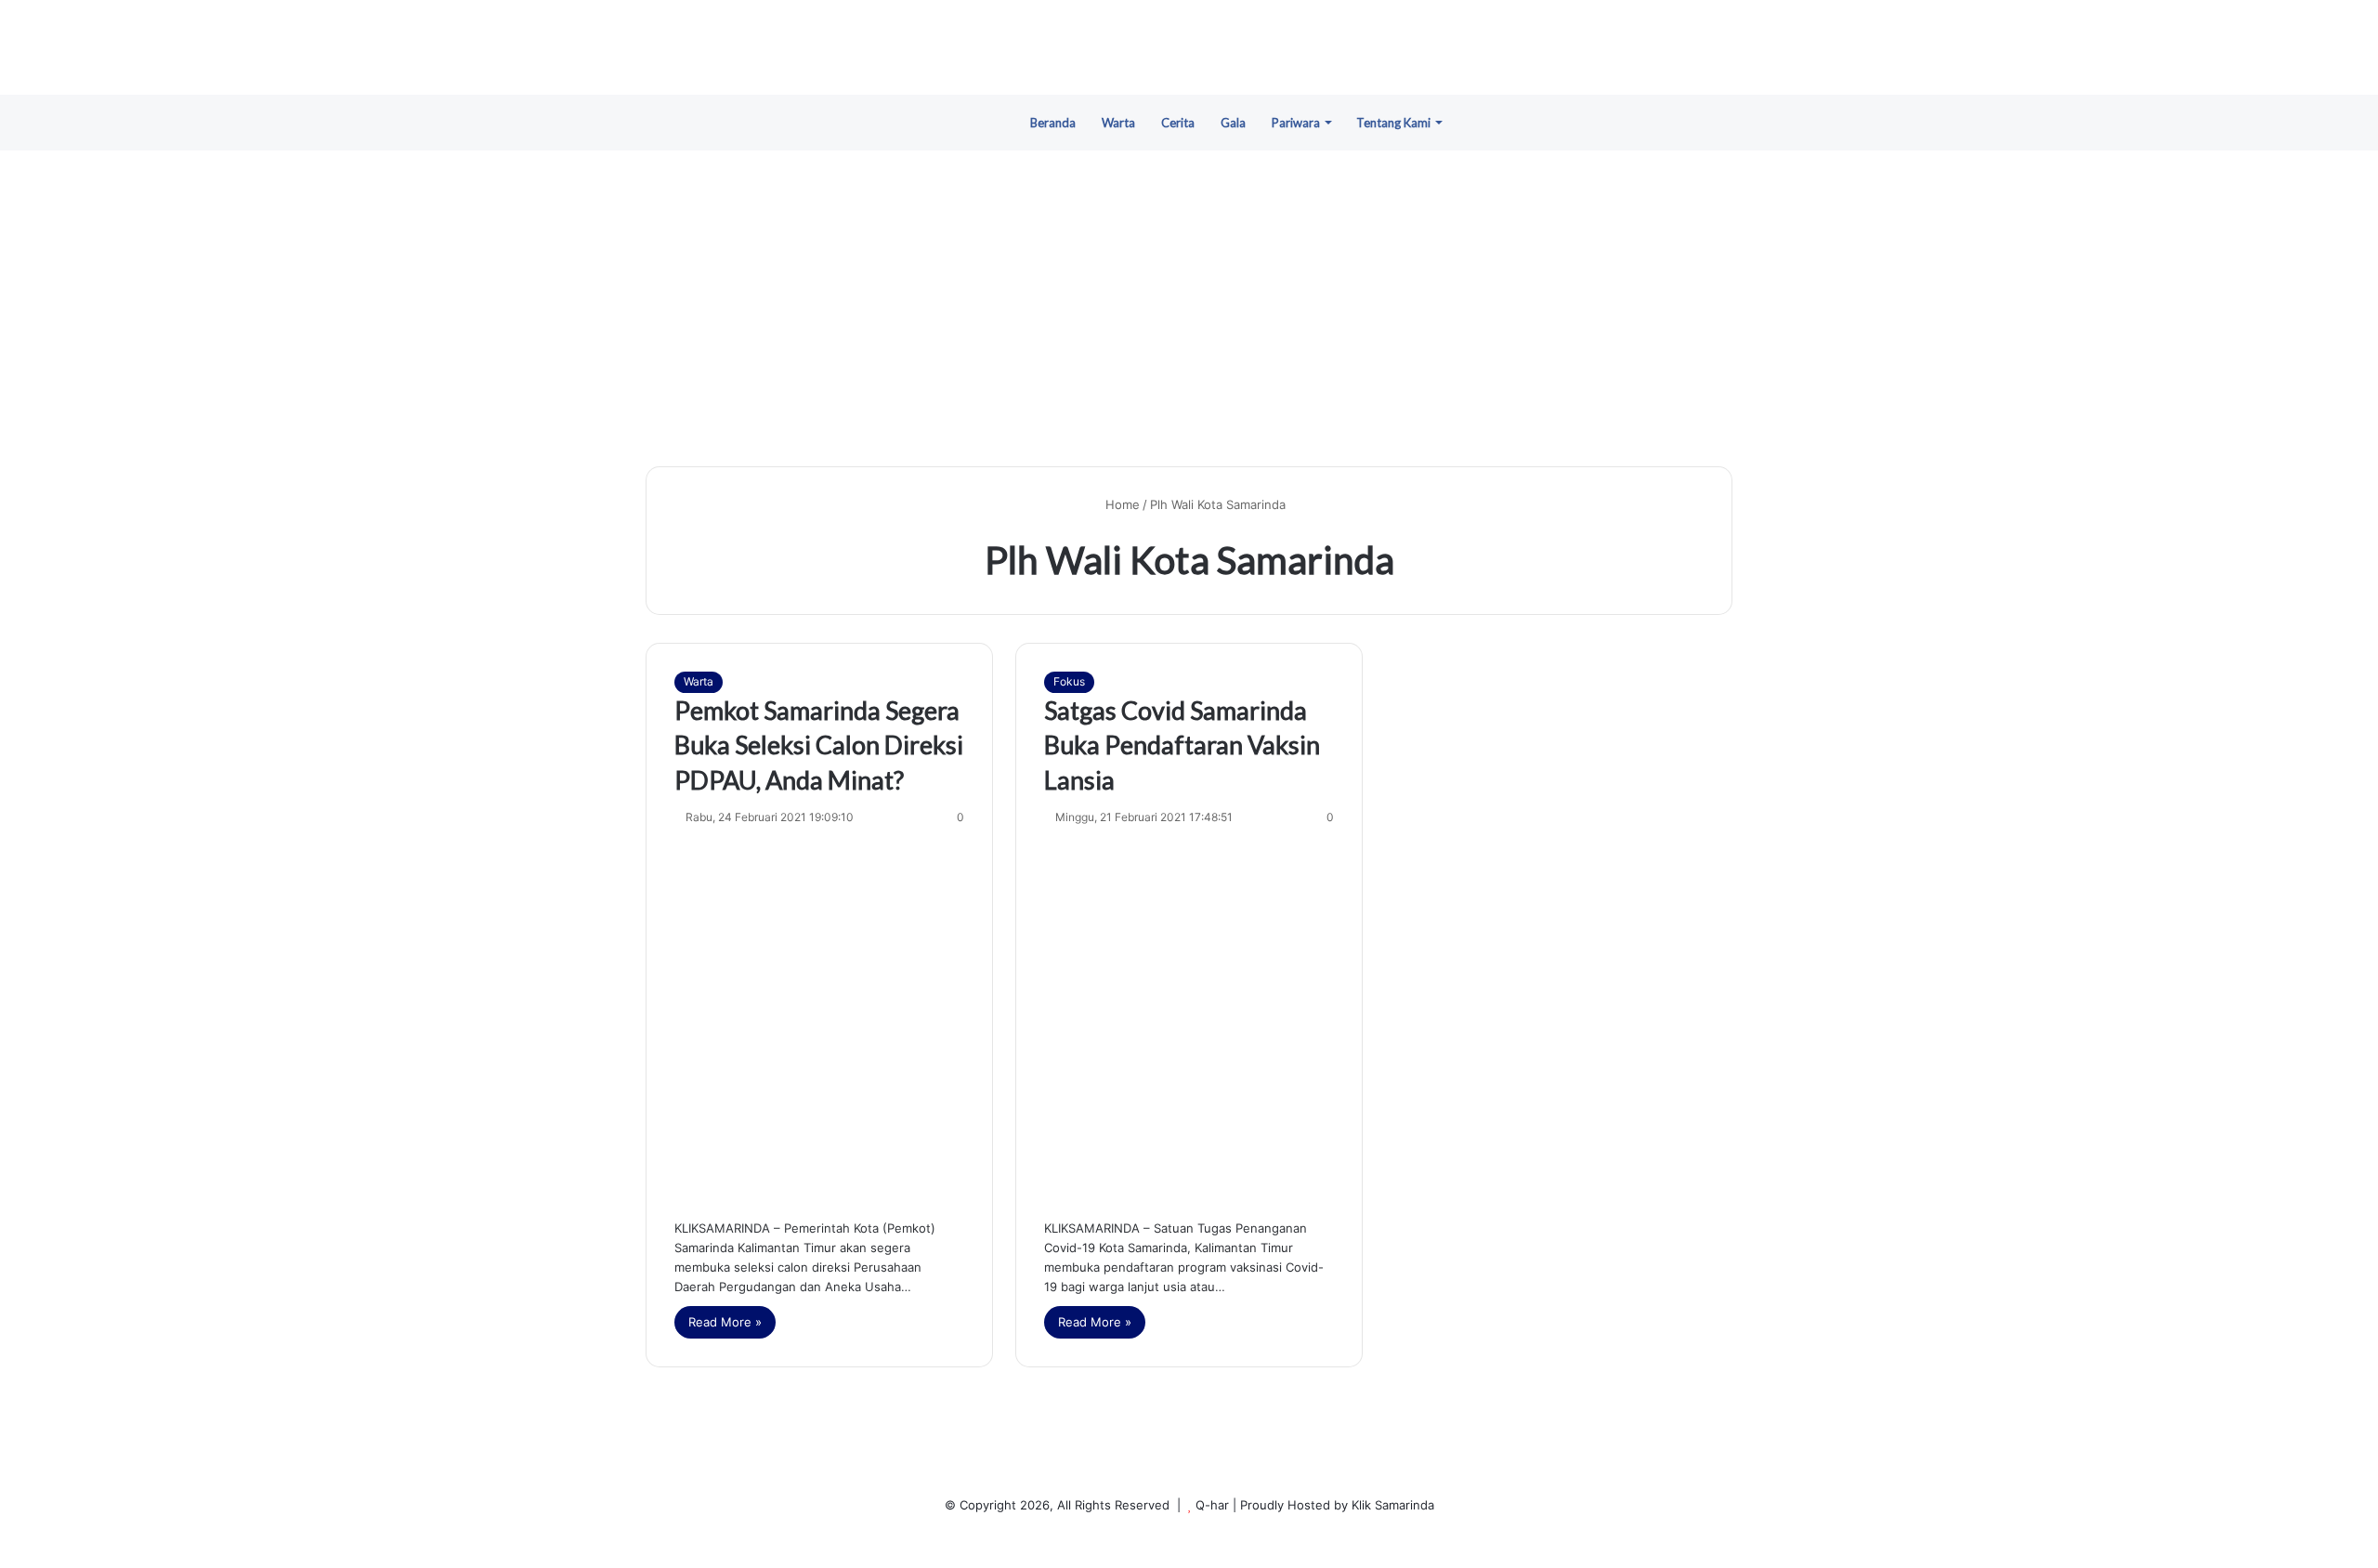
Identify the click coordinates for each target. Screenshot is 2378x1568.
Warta (1118, 123)
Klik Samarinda (1393, 1505)
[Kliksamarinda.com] (1189, 47)
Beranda (1053, 123)
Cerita (1178, 123)
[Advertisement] (1189, 308)
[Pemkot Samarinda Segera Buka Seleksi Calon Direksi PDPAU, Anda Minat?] (819, 1018)
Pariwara (1296, 123)
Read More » (725, 1322)
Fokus (1069, 681)
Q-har (1212, 1505)
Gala (1233, 123)
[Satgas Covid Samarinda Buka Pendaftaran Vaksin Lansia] (1189, 1018)
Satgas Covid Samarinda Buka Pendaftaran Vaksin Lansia (1182, 745)
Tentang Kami (1393, 123)
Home (1121, 504)
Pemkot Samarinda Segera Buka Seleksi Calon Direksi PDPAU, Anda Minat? (819, 745)
